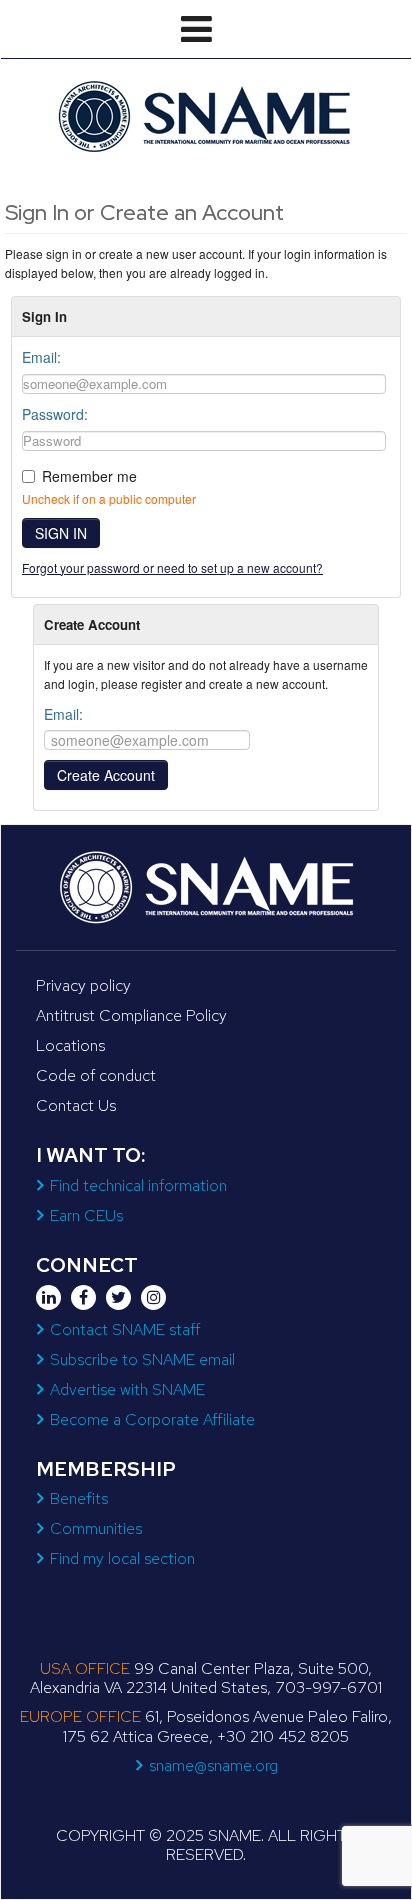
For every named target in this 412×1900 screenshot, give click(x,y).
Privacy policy (83, 985)
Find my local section (122, 1558)
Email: (41, 357)
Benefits (79, 1498)
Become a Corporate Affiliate (152, 1419)
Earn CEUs (86, 1215)
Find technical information (138, 1185)
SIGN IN (61, 533)
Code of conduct (96, 1075)
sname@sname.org (213, 1765)
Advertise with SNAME (127, 1389)
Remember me (89, 476)
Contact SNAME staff (125, 1329)
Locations (70, 1045)
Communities (96, 1528)
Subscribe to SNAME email (142, 1359)
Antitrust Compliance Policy (131, 1015)
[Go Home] (206, 116)
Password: (55, 414)
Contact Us (76, 1105)
